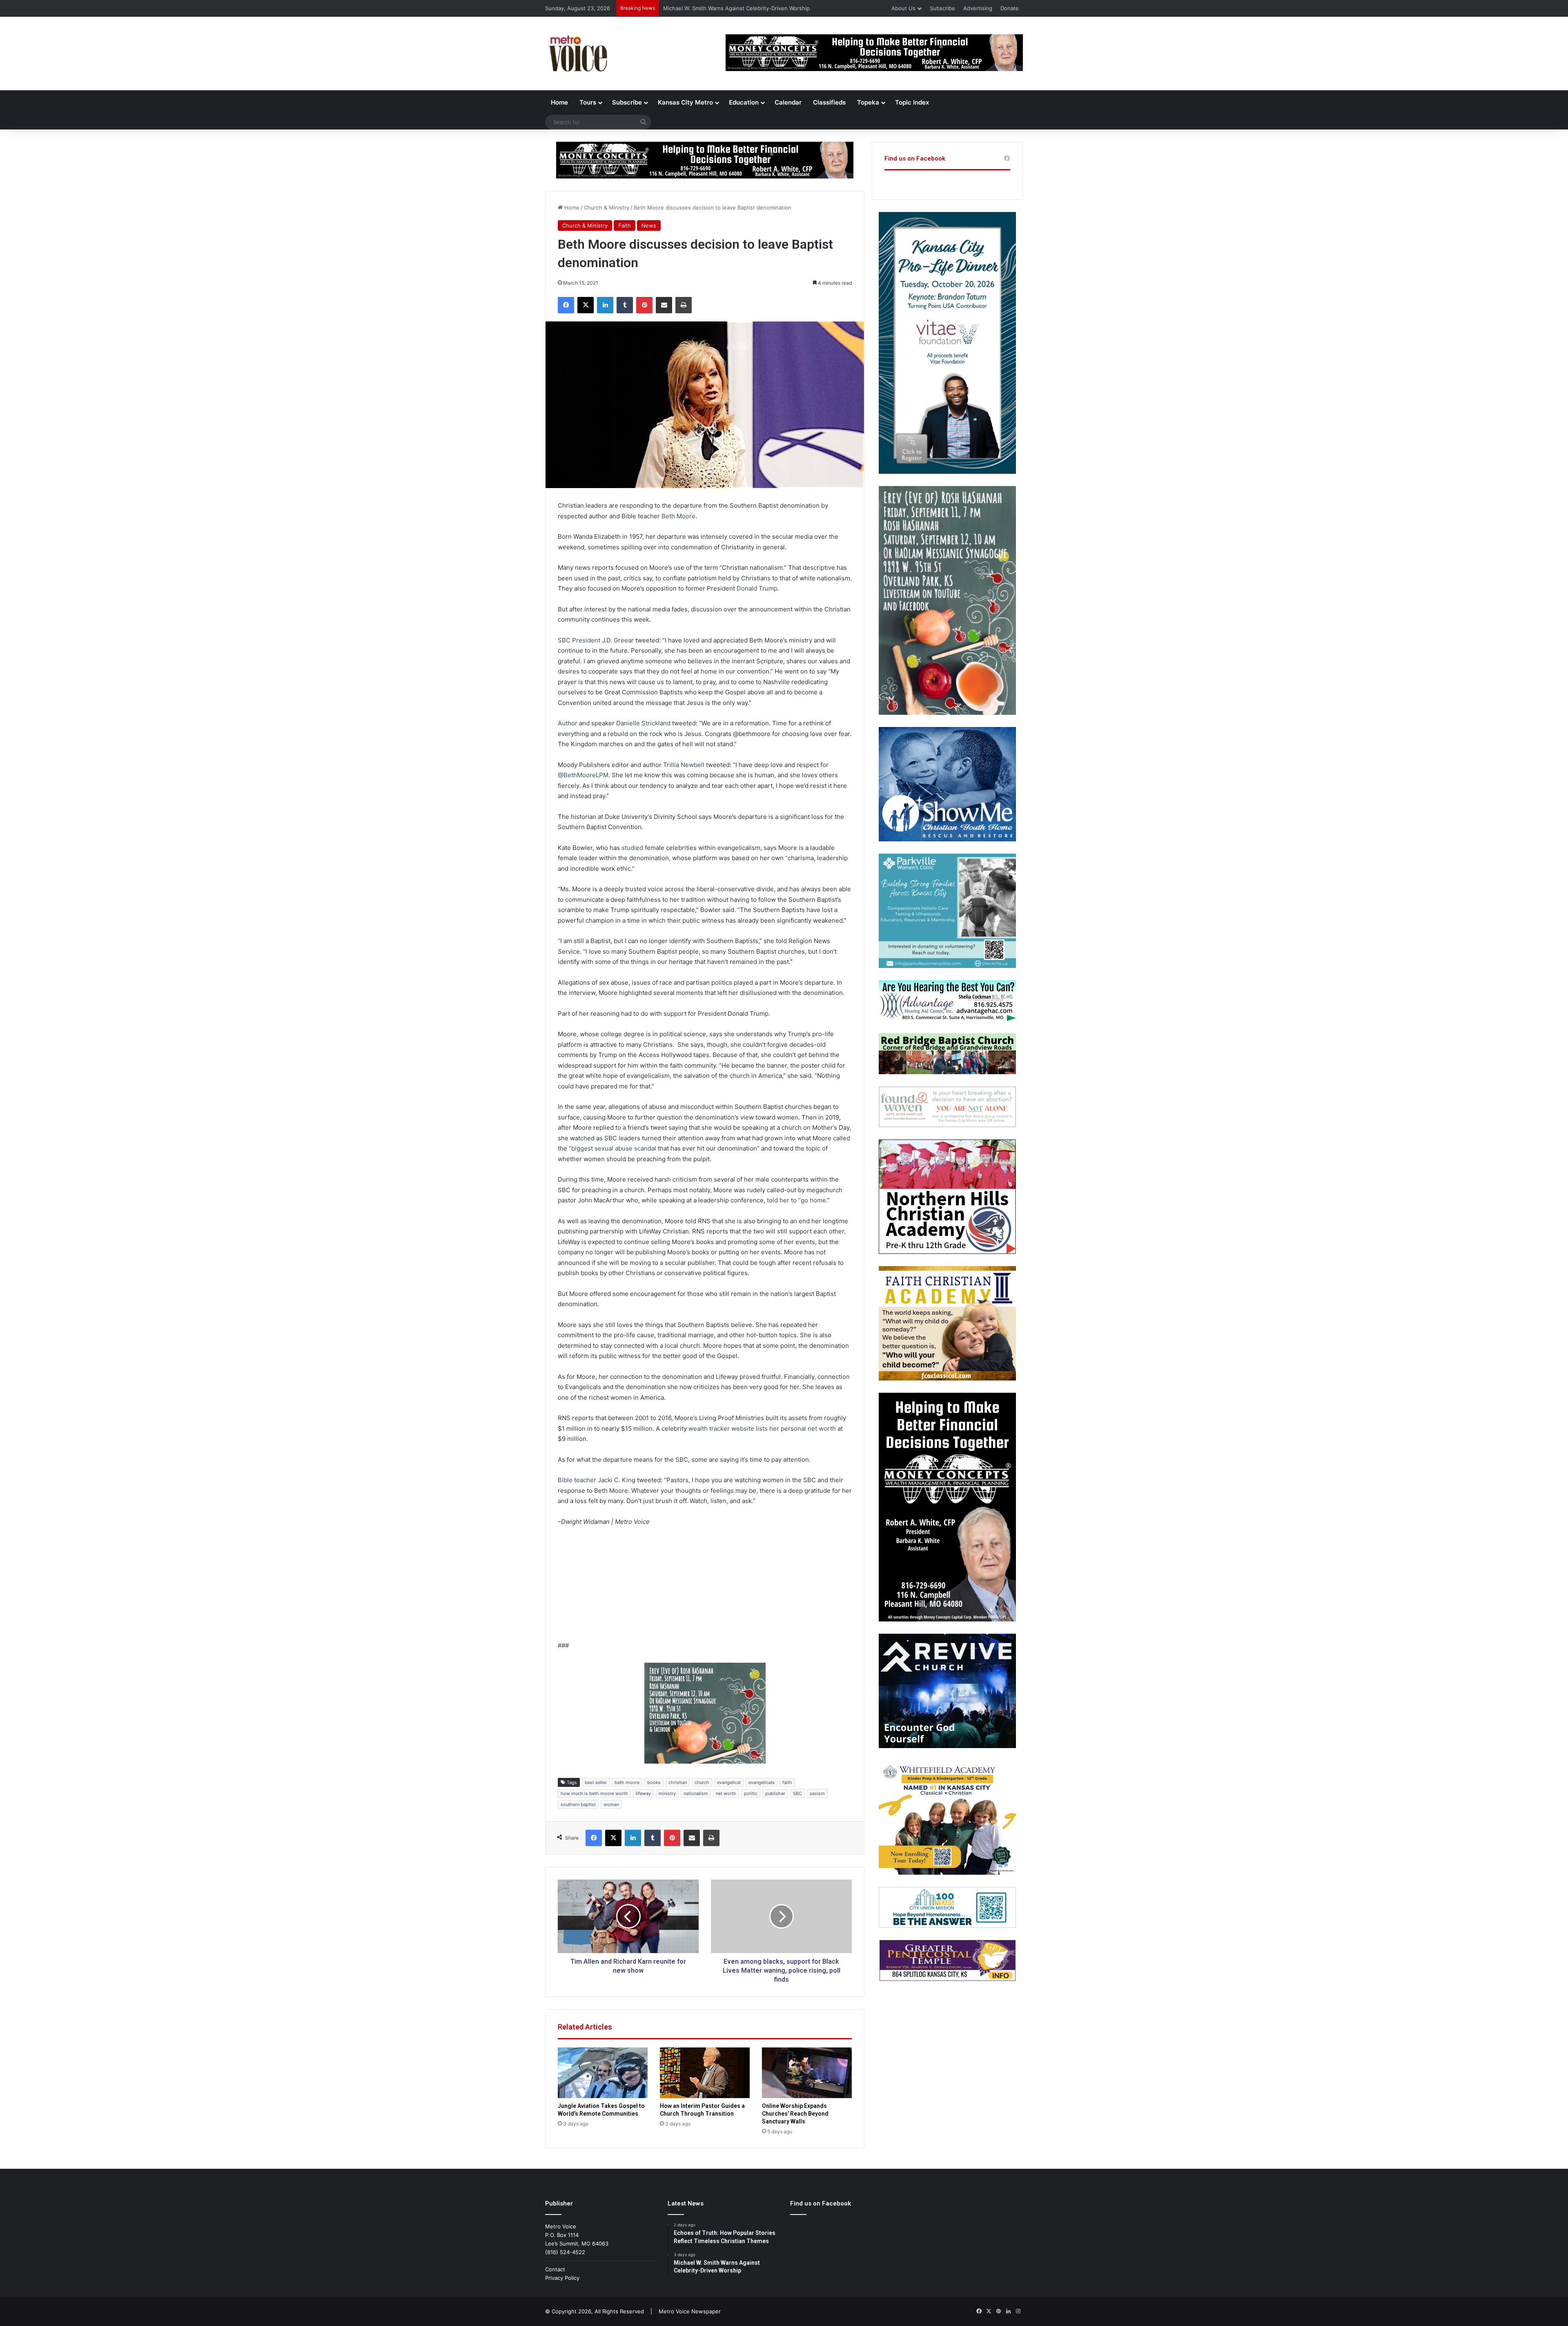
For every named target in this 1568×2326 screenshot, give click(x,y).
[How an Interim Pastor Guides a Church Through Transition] (705, 2073)
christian (678, 1782)
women (611, 1804)
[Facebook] (566, 305)
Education (744, 102)
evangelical (729, 1782)
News (649, 225)
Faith (625, 225)
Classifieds (829, 102)
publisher (775, 1793)
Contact (555, 2269)
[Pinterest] (644, 305)
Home (559, 102)
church (702, 1782)
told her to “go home (796, 1200)
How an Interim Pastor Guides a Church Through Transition (738, 8)
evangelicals (762, 1782)
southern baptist (578, 1804)
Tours (588, 102)
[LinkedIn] (605, 305)
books (654, 1782)
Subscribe (942, 8)
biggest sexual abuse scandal (614, 1148)
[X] (586, 305)
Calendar (788, 102)
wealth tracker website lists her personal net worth (762, 1428)
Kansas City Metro (685, 102)
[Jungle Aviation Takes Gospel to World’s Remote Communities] (603, 2073)
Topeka (868, 102)
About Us (903, 8)
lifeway (643, 1793)
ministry (667, 1793)
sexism (817, 1793)
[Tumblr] (625, 305)
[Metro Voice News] (577, 54)
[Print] (684, 305)
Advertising (978, 8)
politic (751, 1793)
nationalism (696, 1793)
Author (568, 723)
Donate (1010, 8)
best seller (596, 1782)
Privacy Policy (562, 2278)
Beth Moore (678, 516)
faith (787, 1782)
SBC (797, 1793)
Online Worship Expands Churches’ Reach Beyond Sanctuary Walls (795, 2114)
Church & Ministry (607, 207)
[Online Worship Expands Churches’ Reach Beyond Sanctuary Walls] (807, 2073)
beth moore (627, 1782)
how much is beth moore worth (594, 1793)
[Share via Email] (664, 305)
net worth (726, 1793)
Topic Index (912, 102)
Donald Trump (757, 588)
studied (632, 848)
